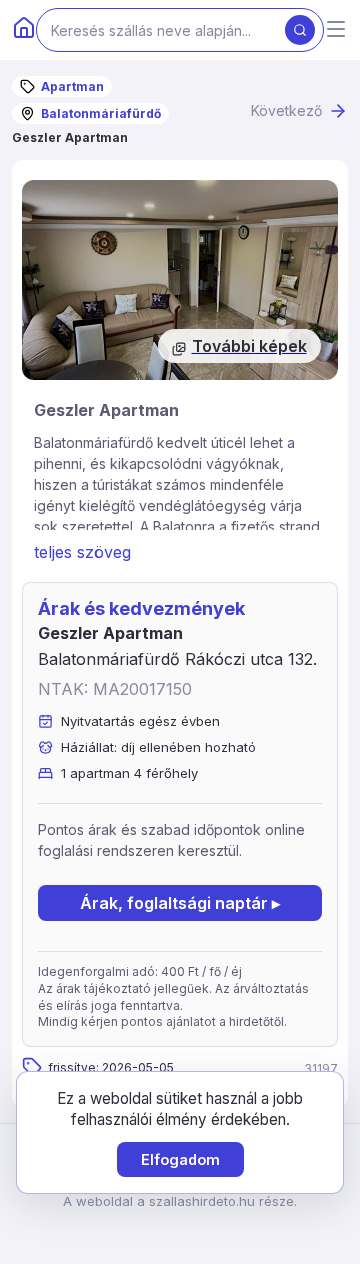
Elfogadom (180, 1159)
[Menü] (336, 30)
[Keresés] (300, 30)
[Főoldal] (24, 30)
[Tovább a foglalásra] (180, 280)
